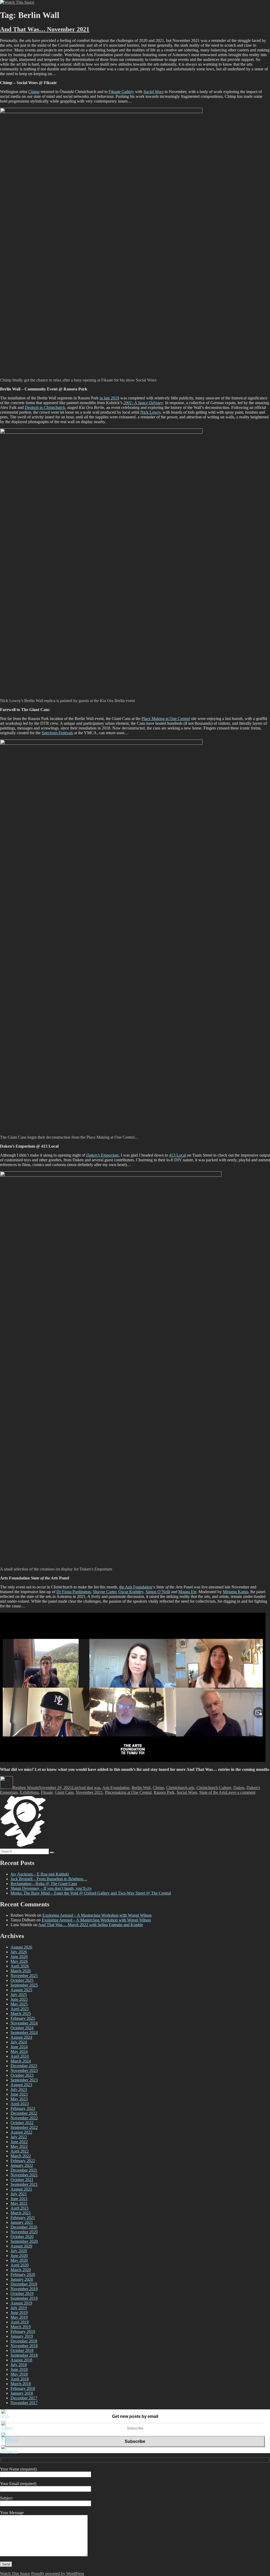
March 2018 (21, 2384)
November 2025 (24, 1976)
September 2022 (24, 2127)
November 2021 (89, 1792)
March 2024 (21, 2061)
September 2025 (24, 1985)
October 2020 (22, 2237)
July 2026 (19, 1952)
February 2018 (23, 2388)
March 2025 (21, 2014)
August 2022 (21, 2132)
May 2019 (19, 2317)
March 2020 (21, 2270)
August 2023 (21, 2085)
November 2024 (24, 2023)
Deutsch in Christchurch (45, 407)
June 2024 (19, 2047)
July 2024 (19, 2042)
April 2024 (20, 2056)
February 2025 (23, 2018)
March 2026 (21, 1971)
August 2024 (21, 2037)
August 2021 (21, 2189)
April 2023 (20, 2104)
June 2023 (19, 2094)
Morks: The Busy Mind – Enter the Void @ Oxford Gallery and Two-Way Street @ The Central (91, 1893)
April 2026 (20, 1966)
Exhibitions (29, 1792)
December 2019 (24, 2284)
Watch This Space (15, 2573)
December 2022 (24, 2113)
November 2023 (24, 2070)
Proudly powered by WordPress (58, 2573)
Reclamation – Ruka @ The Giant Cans (44, 1884)
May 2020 (19, 2260)
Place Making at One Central (166, 719)
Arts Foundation (116, 1788)
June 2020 (19, 2256)
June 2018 (19, 2369)
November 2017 (24, 2403)
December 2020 (24, 2227)
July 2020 (19, 2251)
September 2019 (24, 2298)
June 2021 (19, 2199)
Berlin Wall (141, 1788)
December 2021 (24, 2170)
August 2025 (21, 1990)
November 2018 (24, 2346)
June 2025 (19, 1999)
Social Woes (187, 1792)
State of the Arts (213, 1792)
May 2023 (19, 2099)
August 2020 (21, 2246)
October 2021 (22, 2180)
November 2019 (24, 2289)
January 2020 (22, 2279)
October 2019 (22, 2294)
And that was (89, 1788)
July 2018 (19, 2365)
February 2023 (23, 2108)
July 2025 (19, 1995)
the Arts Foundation (136, 1587)
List (75, 1788)
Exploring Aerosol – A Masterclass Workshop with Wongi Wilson (97, 1915)
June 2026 (19, 1957)
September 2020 (24, 2241)
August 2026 (21, 1947)
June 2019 (19, 2312)
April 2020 (20, 2265)
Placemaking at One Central (128, 1792)
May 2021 (19, 2203)
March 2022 (21, 2156)
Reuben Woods (26, 1788)
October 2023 (22, 2075)
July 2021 (19, 2194)
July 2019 (19, 2308)
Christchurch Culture (214, 1788)
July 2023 (19, 2089)
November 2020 (24, 2232)
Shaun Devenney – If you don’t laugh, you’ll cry (51, 1888)
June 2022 (19, 2142)
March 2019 (21, 2327)
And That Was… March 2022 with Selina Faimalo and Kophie (91, 1925)
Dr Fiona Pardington (74, 1592)
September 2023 (24, 2080)
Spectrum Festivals (57, 733)
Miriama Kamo (235, 1592)
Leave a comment (241, 1792)
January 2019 (22, 2336)
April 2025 (20, 2009)
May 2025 (19, 2004)
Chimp (34, 92)
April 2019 (20, 2322)
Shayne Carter (105, 1592)
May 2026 (19, 1961)
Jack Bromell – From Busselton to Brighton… (49, 1879)
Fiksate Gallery (121, 92)
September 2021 (24, 2184)
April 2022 (20, 2151)
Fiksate (47, 1792)
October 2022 (22, 2123)
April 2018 (20, 2379)
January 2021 (22, 2222)
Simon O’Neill (158, 1592)
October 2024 (22, 2028)
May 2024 (19, 2051)
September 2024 (24, 2033)
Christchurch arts (180, 1788)
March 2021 (21, 2213)
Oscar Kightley (131, 1592)
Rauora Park (164, 1792)
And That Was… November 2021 (45, 29)
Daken (239, 1788)
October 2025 (22, 1980)
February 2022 (23, 2161)
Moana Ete (187, 1592)
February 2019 (23, 2331)
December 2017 (24, 2398)
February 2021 (23, 2218)
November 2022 (24, 2118)
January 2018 (22, 2393)
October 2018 (22, 2350)
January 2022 (22, 2165)
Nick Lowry (150, 412)
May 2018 (19, 2374)
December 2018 (24, 2341)
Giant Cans (64, 1792)
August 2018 (21, 2360)
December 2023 (24, 2066)
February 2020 (23, 2275)
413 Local (177, 1155)
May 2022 (19, 2146)
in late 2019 (109, 398)
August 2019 (21, 2303)
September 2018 (24, 2355)
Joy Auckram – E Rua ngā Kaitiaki (40, 1874)
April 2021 (20, 2208)
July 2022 (19, 2137)
